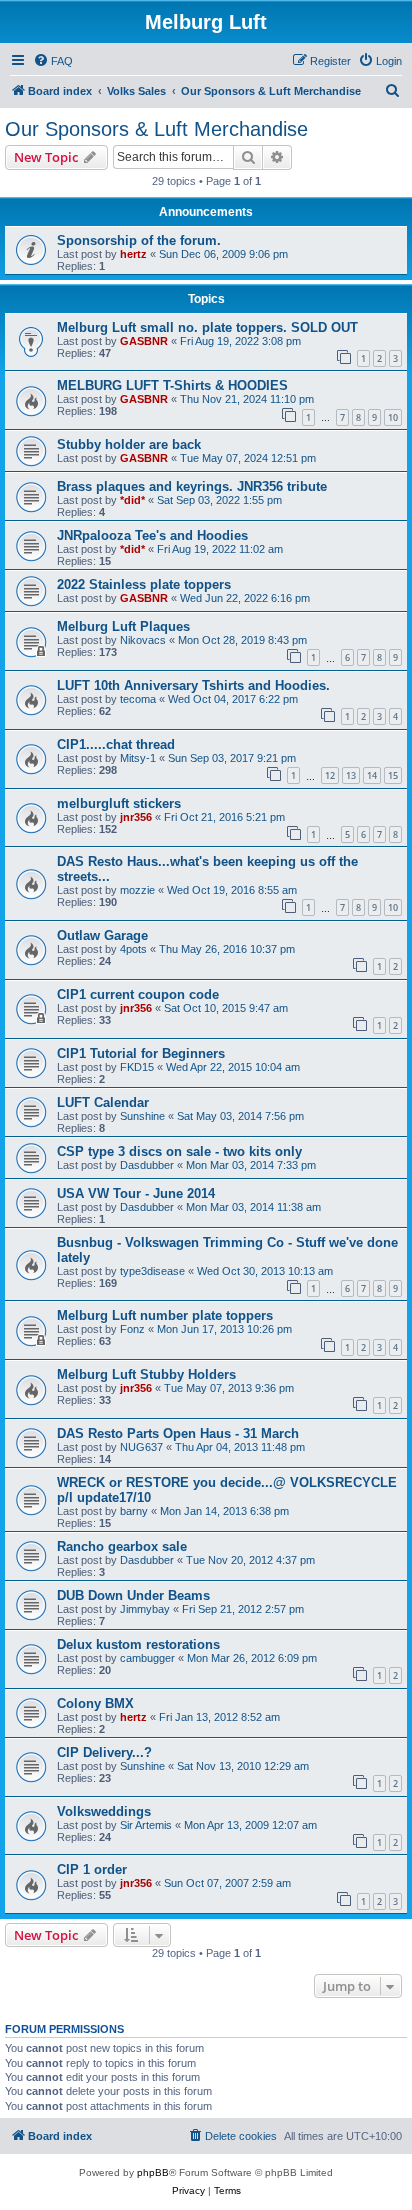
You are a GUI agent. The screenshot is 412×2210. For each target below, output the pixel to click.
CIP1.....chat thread (116, 744)
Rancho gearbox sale (122, 1546)
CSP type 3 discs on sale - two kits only (179, 1151)
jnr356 (136, 817)
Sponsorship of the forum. (139, 240)
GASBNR (144, 341)
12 (330, 775)
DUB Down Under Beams (133, 1595)
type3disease (152, 1271)
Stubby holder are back (129, 444)
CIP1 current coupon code (138, 994)
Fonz (132, 1329)
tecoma (138, 699)
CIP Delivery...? (104, 1752)
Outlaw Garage (102, 935)
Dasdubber (147, 1165)
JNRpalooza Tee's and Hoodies (152, 535)
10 (393, 417)
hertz (133, 254)
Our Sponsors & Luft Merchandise (156, 129)
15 (393, 775)
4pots (133, 949)
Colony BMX (95, 1703)
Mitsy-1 (138, 758)
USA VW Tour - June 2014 (136, 1193)
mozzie (137, 890)
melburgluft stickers (119, 803)
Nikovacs (143, 640)
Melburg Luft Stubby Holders (146, 1374)
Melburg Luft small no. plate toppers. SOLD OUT (207, 327)
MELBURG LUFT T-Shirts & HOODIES (172, 385)
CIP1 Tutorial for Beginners (141, 1053)
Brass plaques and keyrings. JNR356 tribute (192, 486)
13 (351, 775)
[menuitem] (53, 61)
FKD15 (137, 1067)
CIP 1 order (92, 1869)
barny (134, 1511)
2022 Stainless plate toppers (144, 584)
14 (372, 775)
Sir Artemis (146, 1825)
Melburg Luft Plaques (123, 626)
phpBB (153, 2172)
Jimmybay (145, 1609)
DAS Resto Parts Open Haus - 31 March (178, 1433)
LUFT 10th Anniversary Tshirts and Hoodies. (193, 685)
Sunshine (142, 1116)
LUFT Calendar (103, 1102)
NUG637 (141, 1447)
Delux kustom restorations (138, 1644)
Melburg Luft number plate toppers (165, 1315)
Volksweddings (104, 1811)
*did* (132, 500)
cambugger (147, 1658)
